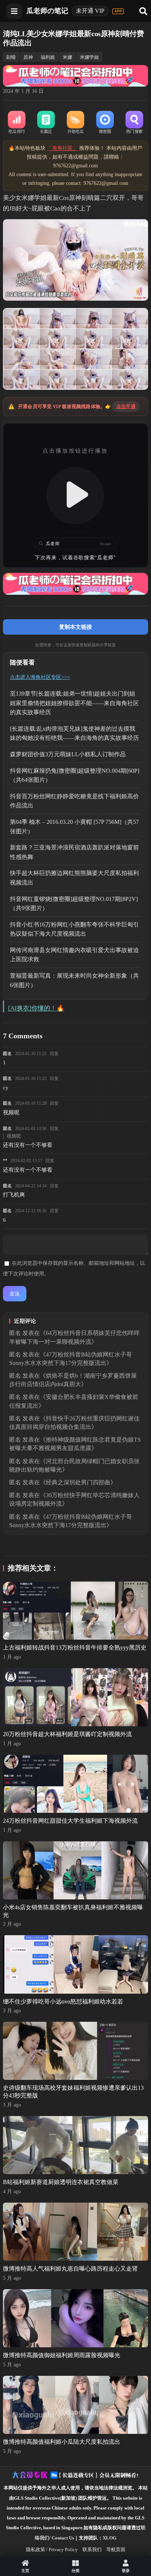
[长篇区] (46, 123)
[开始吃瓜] (75, 123)
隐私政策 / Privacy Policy (52, 2550)
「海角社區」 (62, 148)
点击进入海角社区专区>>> (40, 677)
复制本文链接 (75, 627)
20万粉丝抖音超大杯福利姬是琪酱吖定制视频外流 (67, 1734)
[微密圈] (105, 123)
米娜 (67, 57)
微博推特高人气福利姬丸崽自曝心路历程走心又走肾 (70, 2269)
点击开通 (126, 406)
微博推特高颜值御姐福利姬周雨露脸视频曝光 (62, 2355)
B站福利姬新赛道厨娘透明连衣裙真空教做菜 (61, 2182)
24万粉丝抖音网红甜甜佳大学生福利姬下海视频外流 (70, 1821)
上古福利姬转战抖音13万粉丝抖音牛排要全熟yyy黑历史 (75, 1647)
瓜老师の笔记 (47, 11)
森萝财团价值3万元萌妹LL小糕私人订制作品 (68, 754)
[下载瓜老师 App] (118, 11)
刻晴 (11, 57)
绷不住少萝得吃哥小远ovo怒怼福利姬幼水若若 (63, 2002)
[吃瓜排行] (16, 123)
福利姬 (48, 57)
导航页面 (116, 2550)
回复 (54, 1054)
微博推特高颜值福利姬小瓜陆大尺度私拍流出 (62, 2442)
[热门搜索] (134, 123)
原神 (28, 57)
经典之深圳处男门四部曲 (78, 1482)
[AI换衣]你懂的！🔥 (36, 1008)
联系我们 (92, 2550)
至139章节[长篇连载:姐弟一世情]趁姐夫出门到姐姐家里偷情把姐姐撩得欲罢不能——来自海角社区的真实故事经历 (74, 703)
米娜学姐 (89, 57)
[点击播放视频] (75, 496)
